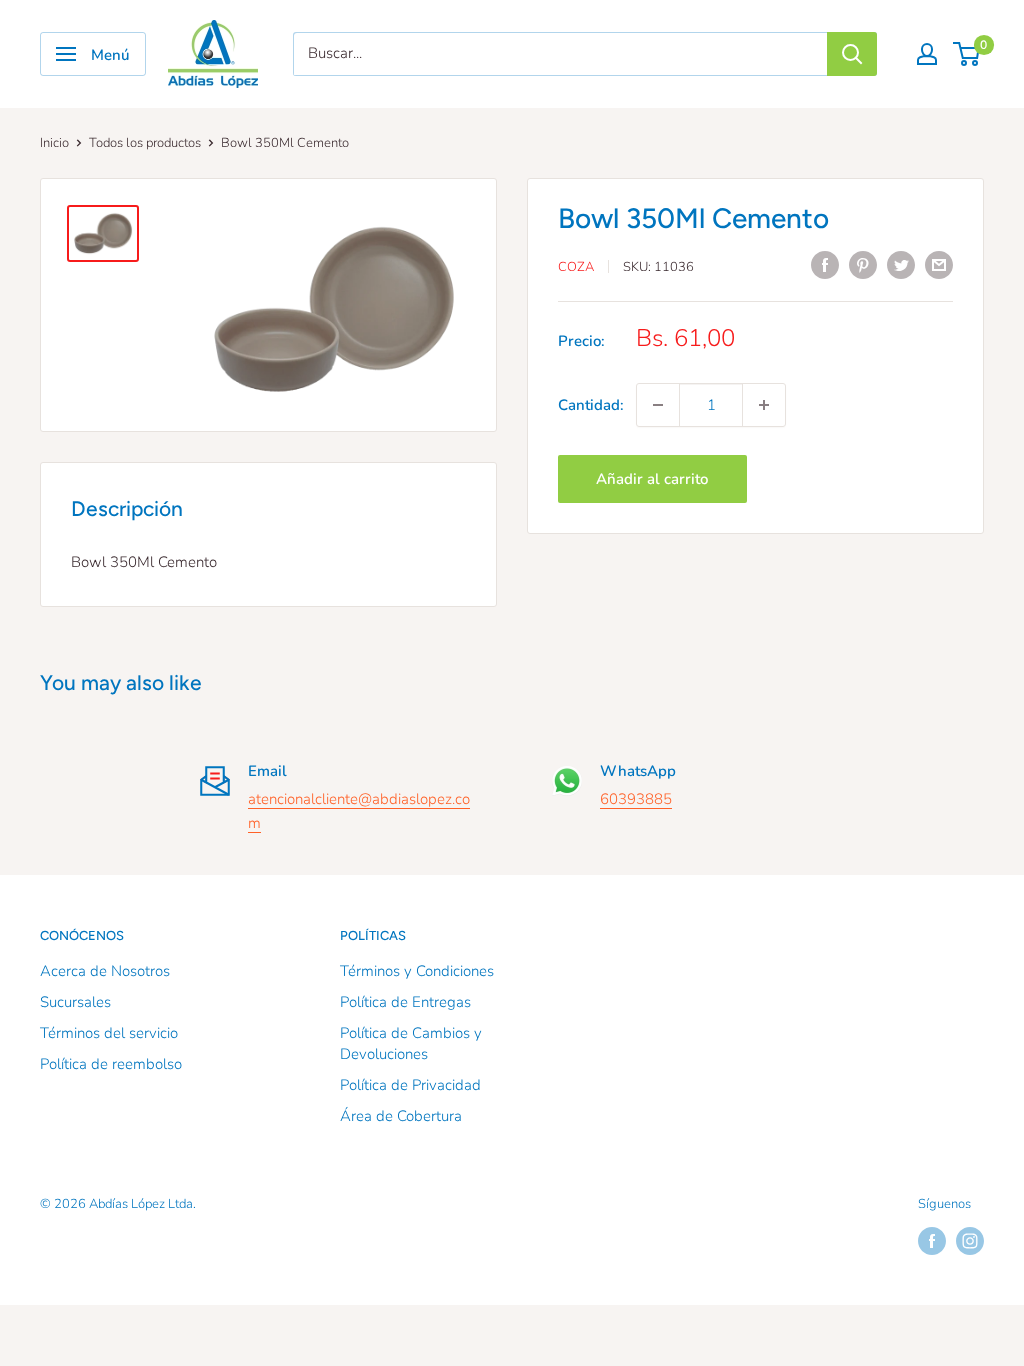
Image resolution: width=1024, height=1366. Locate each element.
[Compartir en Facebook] (825, 264)
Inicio (54, 143)
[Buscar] (852, 54)
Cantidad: (591, 405)
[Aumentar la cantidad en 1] (764, 405)
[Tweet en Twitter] (901, 264)
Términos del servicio (109, 1033)
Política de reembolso (111, 1064)
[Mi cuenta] (927, 54)
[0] (967, 54)
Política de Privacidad (410, 1085)
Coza (576, 267)
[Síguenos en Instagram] (970, 1241)
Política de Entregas (405, 1002)
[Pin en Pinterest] (863, 264)
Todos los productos (145, 143)
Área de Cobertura (401, 1116)
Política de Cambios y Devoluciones (411, 1043)
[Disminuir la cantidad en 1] (658, 405)
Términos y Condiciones (417, 971)
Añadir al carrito (652, 479)
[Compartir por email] (939, 264)
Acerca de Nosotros (105, 971)
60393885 (636, 799)
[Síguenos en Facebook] (932, 1241)
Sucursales (75, 1002)
